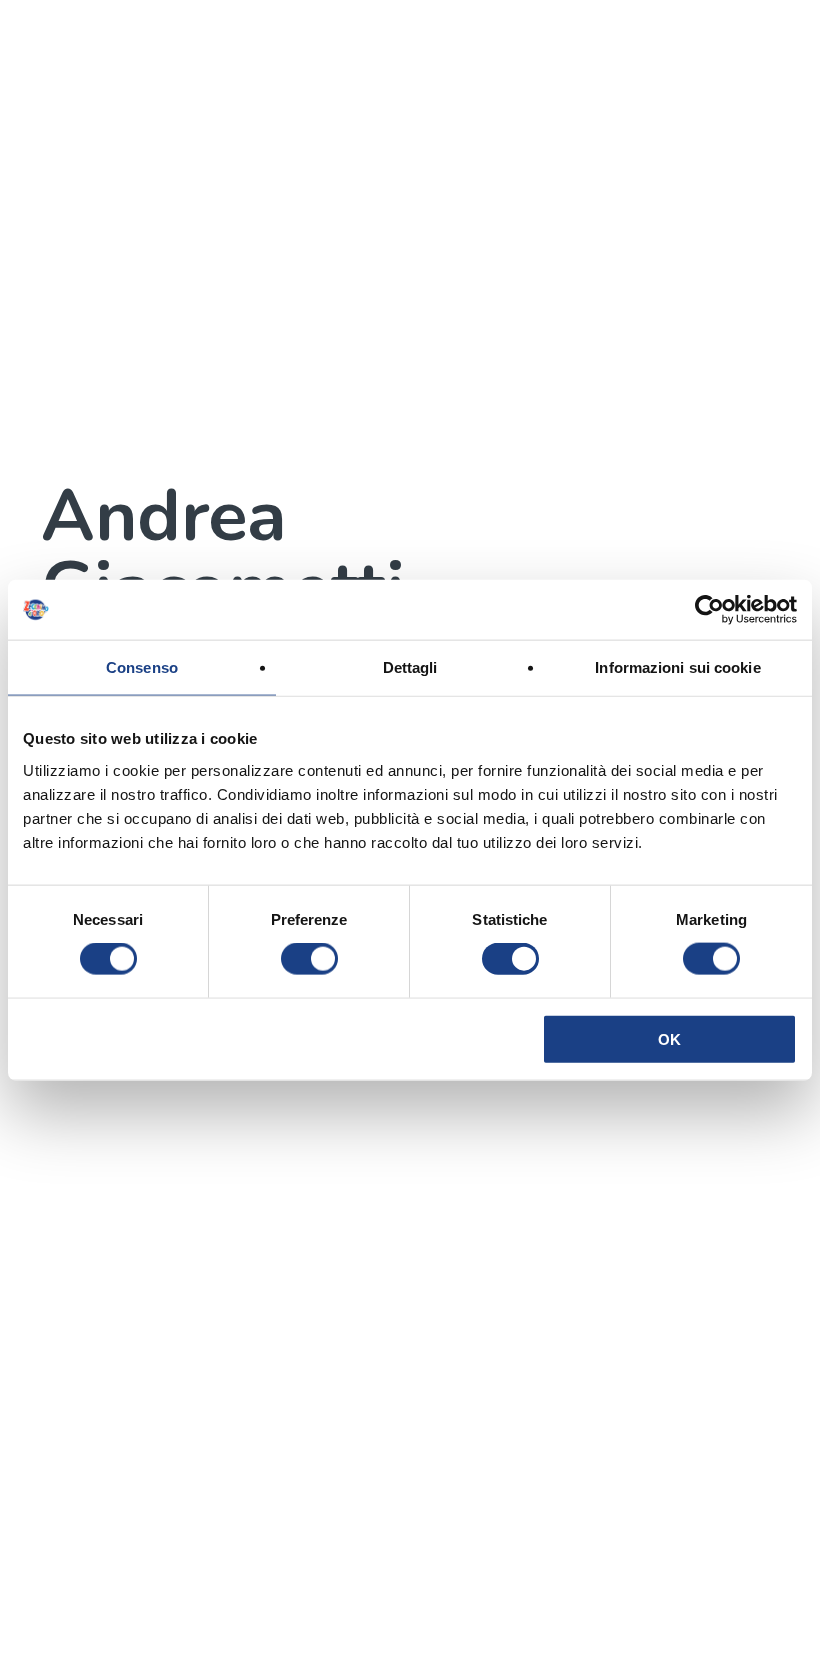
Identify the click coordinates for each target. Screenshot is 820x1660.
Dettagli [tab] (410, 667)
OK (669, 1038)
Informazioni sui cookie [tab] (677, 667)
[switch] (309, 959)
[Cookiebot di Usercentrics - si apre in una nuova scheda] (709, 610)
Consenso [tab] (142, 667)
